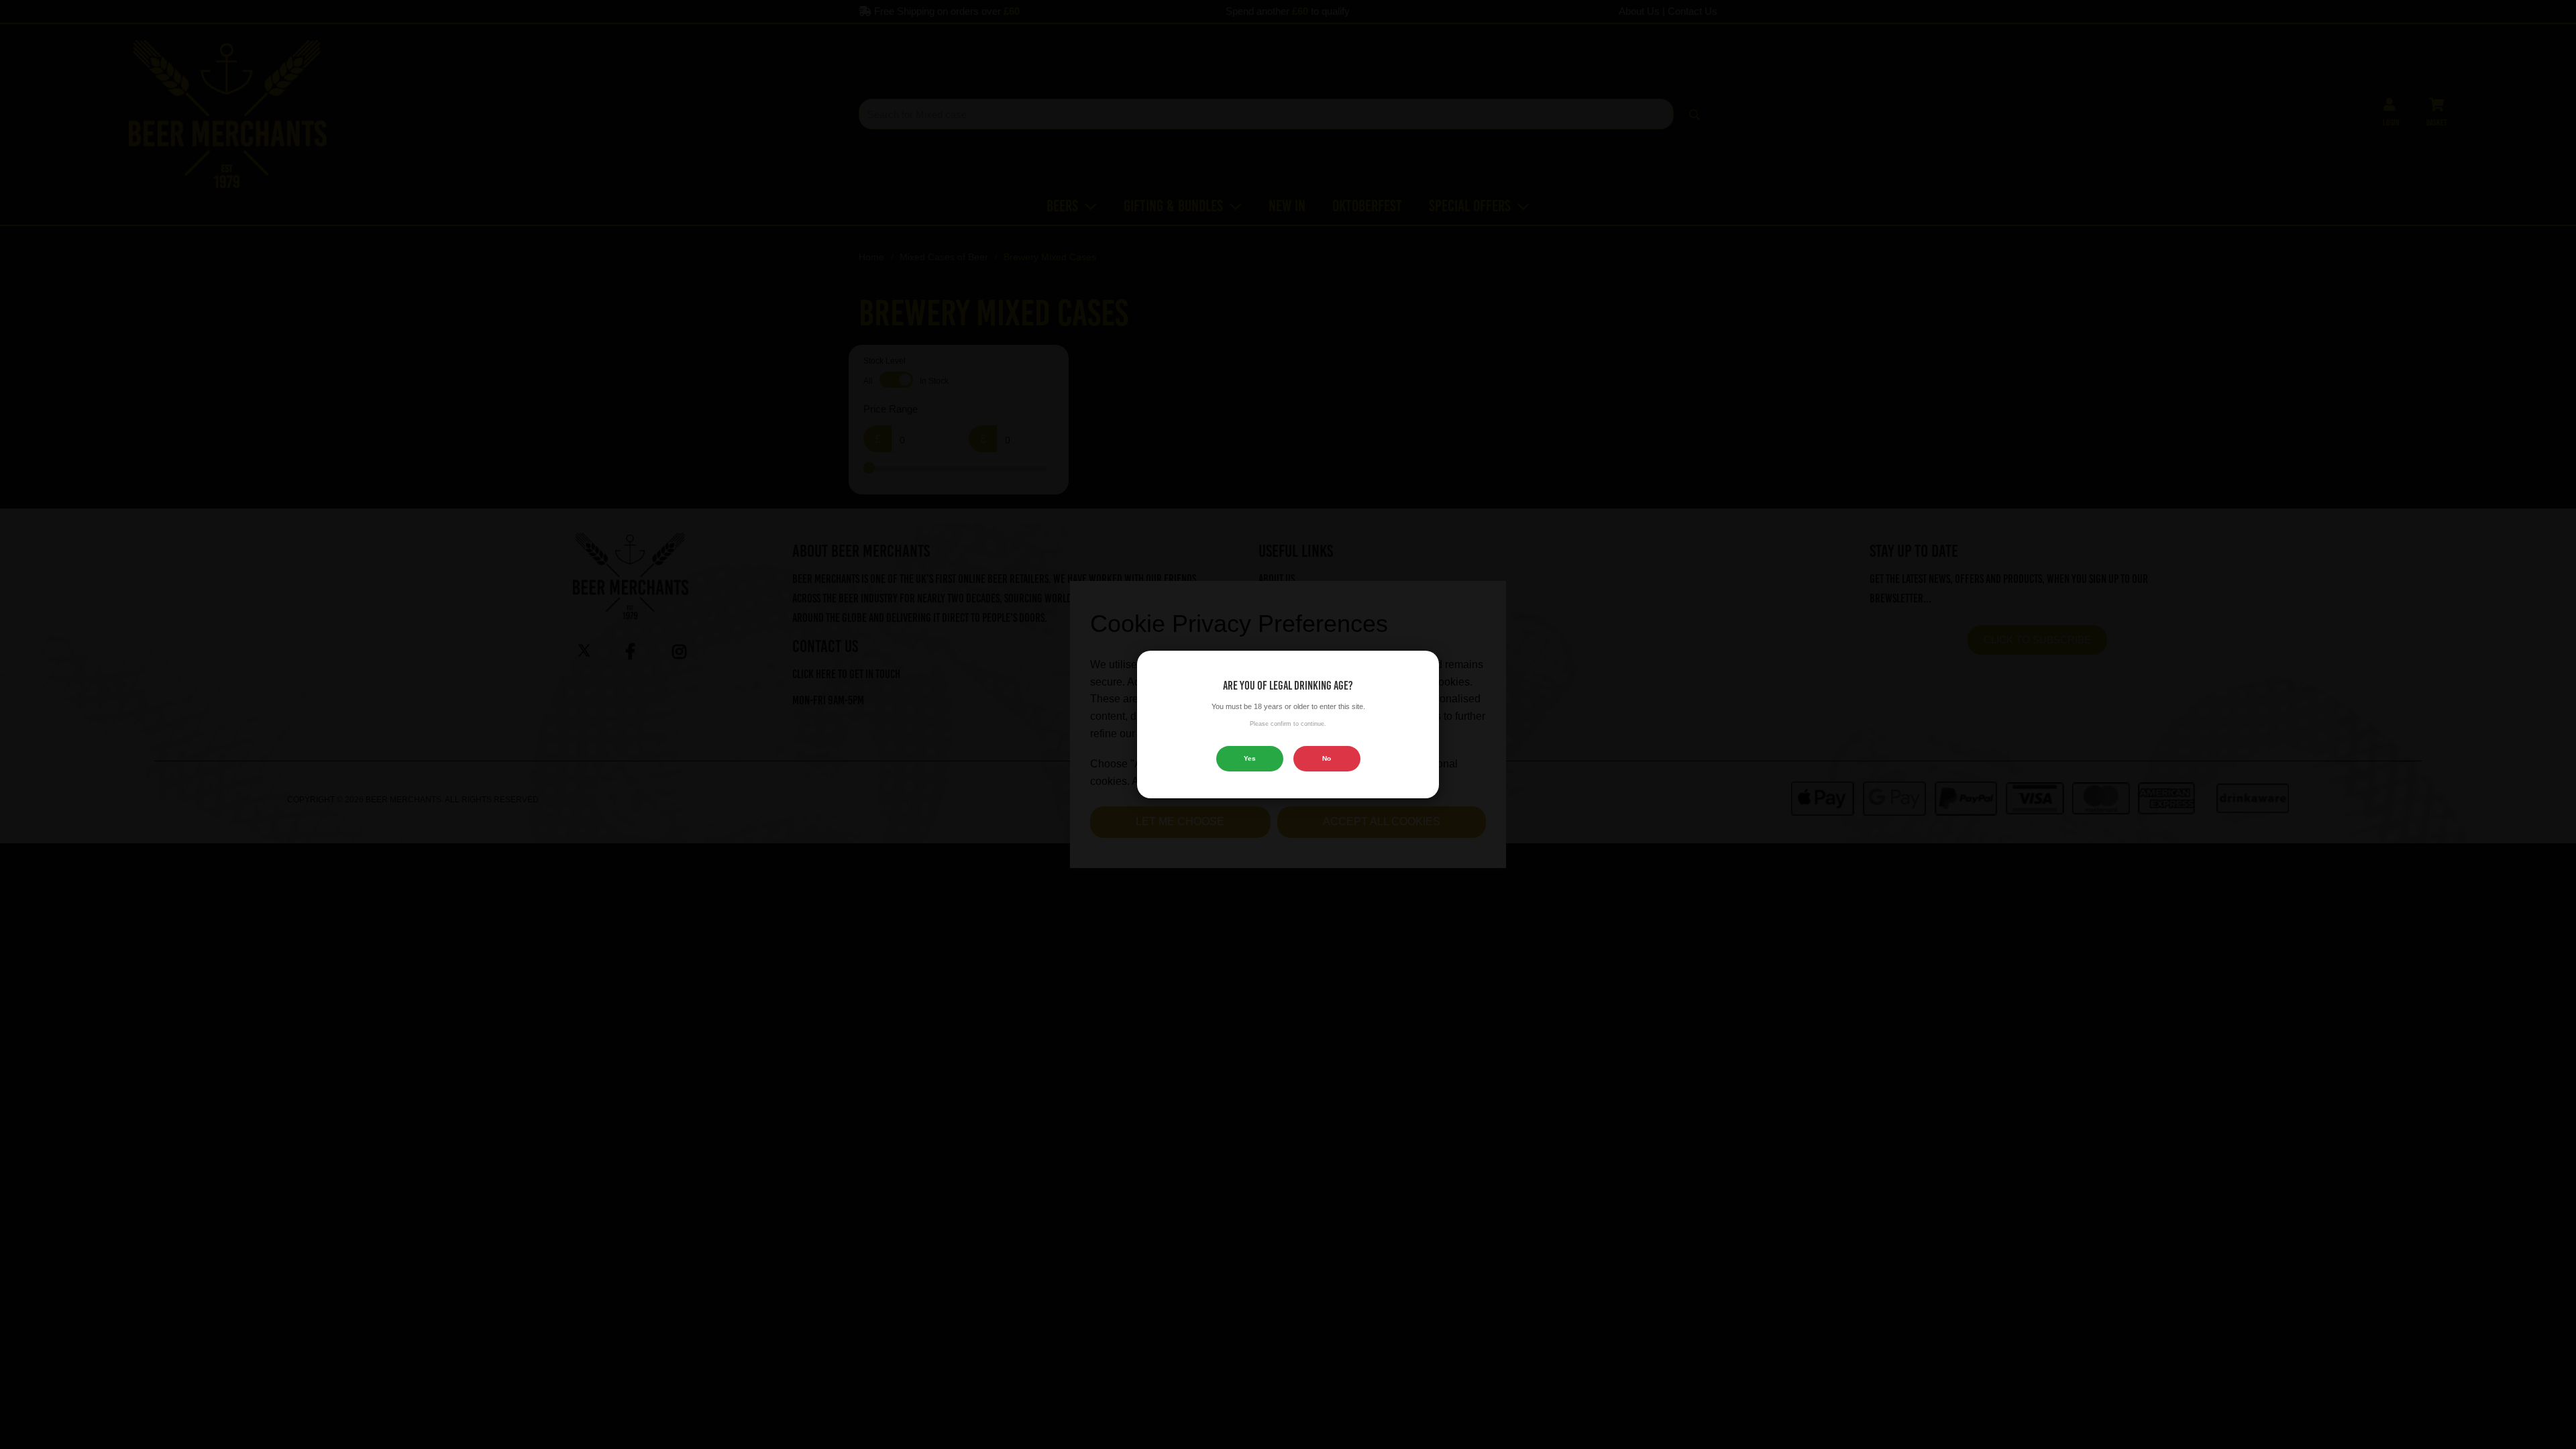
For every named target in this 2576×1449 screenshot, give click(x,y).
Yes (1250, 758)
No (1327, 758)
